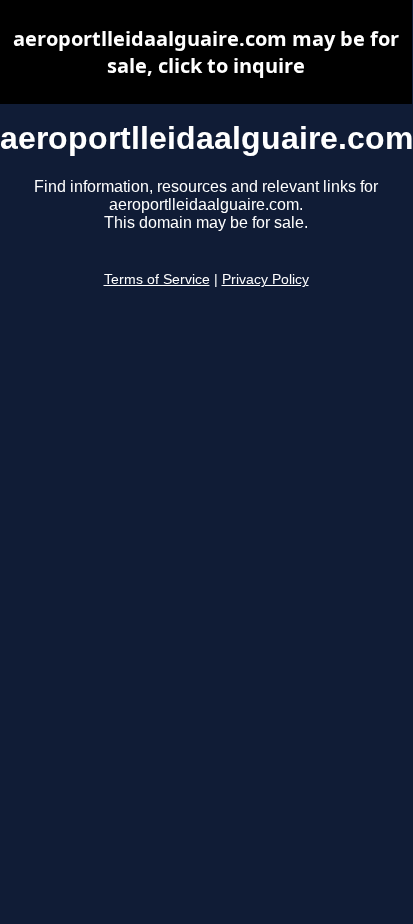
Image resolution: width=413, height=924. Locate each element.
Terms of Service (157, 279)
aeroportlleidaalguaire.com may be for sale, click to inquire (206, 52)
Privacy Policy (265, 279)
